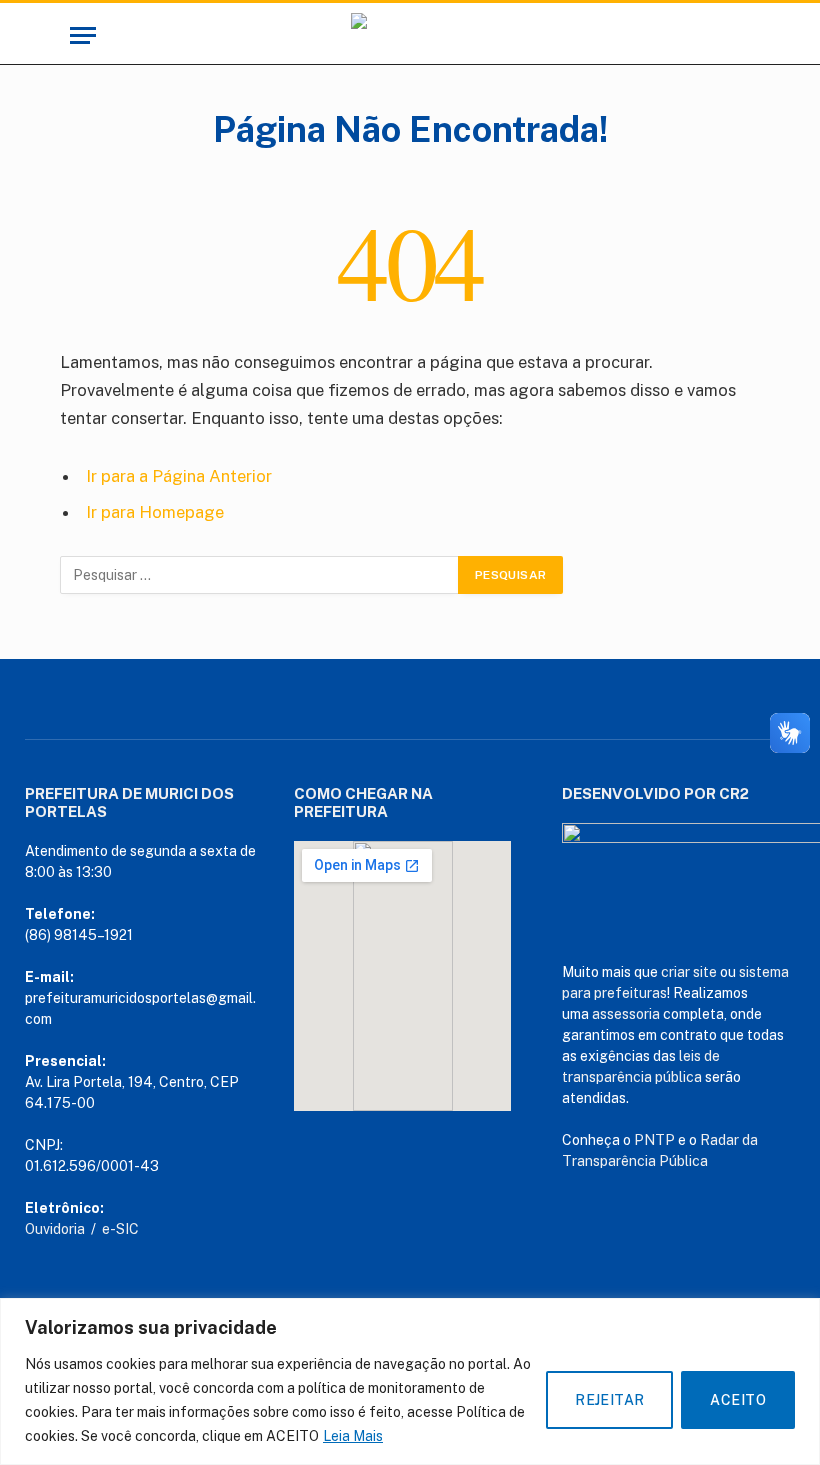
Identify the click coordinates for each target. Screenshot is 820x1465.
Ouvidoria (55, 1229)
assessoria (626, 1014)
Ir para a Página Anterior (179, 476)
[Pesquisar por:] (260, 575)
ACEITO (738, 1400)
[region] (410, 1381)
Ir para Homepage (155, 512)
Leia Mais (353, 1436)
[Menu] (83, 35)
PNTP (654, 1140)
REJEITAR (609, 1400)
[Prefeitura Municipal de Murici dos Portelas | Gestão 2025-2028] (409, 35)
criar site (689, 972)
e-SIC (120, 1229)
